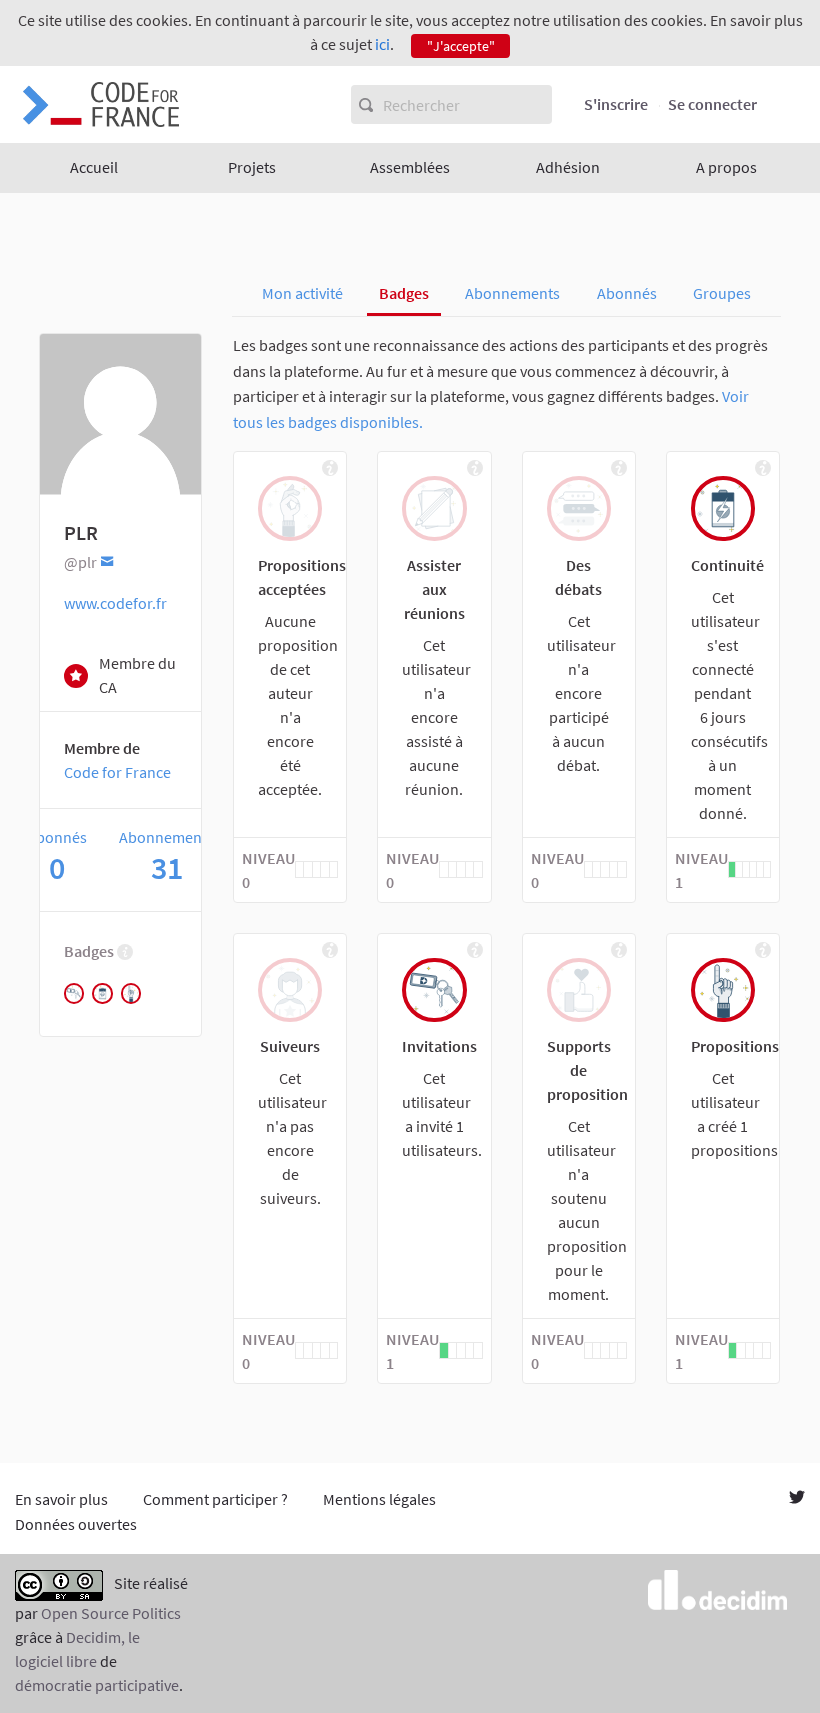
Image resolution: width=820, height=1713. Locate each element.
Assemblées (410, 167)
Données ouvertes (76, 1524)
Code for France (117, 772)
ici (382, 44)
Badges (404, 293)
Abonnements (512, 293)
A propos (726, 167)
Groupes (722, 293)
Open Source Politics (111, 1613)
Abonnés (627, 293)
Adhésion (568, 167)
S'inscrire (616, 104)
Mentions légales (379, 1499)
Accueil (94, 167)
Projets (252, 167)
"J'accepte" (461, 46)
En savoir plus (61, 1499)
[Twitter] (797, 1499)
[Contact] (107, 560)
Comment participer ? (215, 1499)
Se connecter (712, 104)
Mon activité (302, 293)
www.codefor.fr (115, 603)
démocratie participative (97, 1685)
